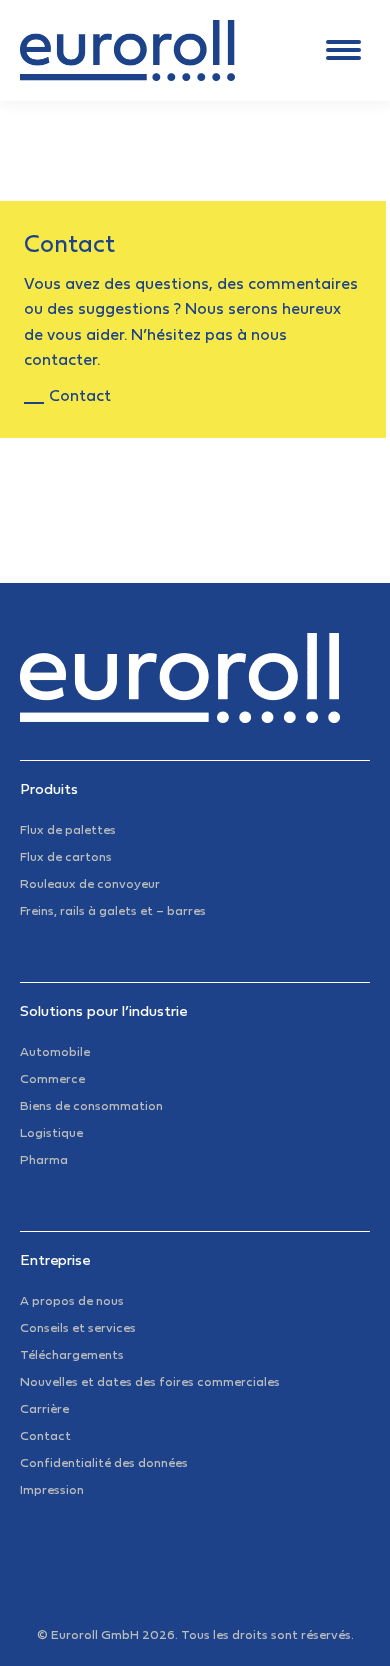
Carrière (44, 1410)
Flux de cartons (66, 858)
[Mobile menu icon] (343, 50)
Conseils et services (78, 1329)
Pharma (44, 1161)
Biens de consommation (91, 1107)
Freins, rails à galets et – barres (113, 912)
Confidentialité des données (104, 1464)
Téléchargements (72, 1356)
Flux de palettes (68, 831)
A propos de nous (72, 1302)
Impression (52, 1491)
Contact (80, 397)
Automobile (55, 1053)
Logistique (51, 1134)
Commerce (52, 1080)
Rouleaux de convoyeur (90, 885)
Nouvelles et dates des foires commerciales (150, 1383)
